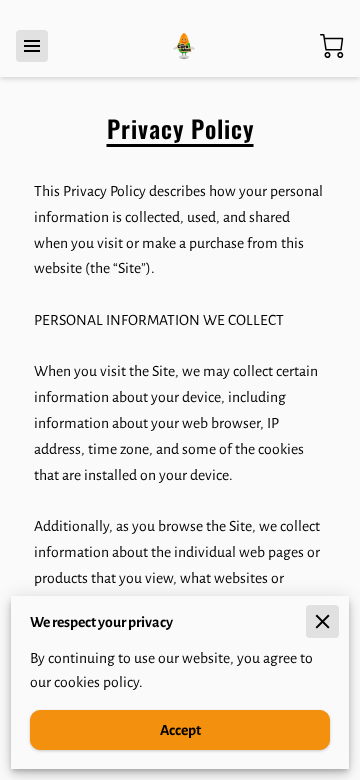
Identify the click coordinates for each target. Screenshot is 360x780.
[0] (332, 46)
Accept (180, 730)
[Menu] (32, 46)
